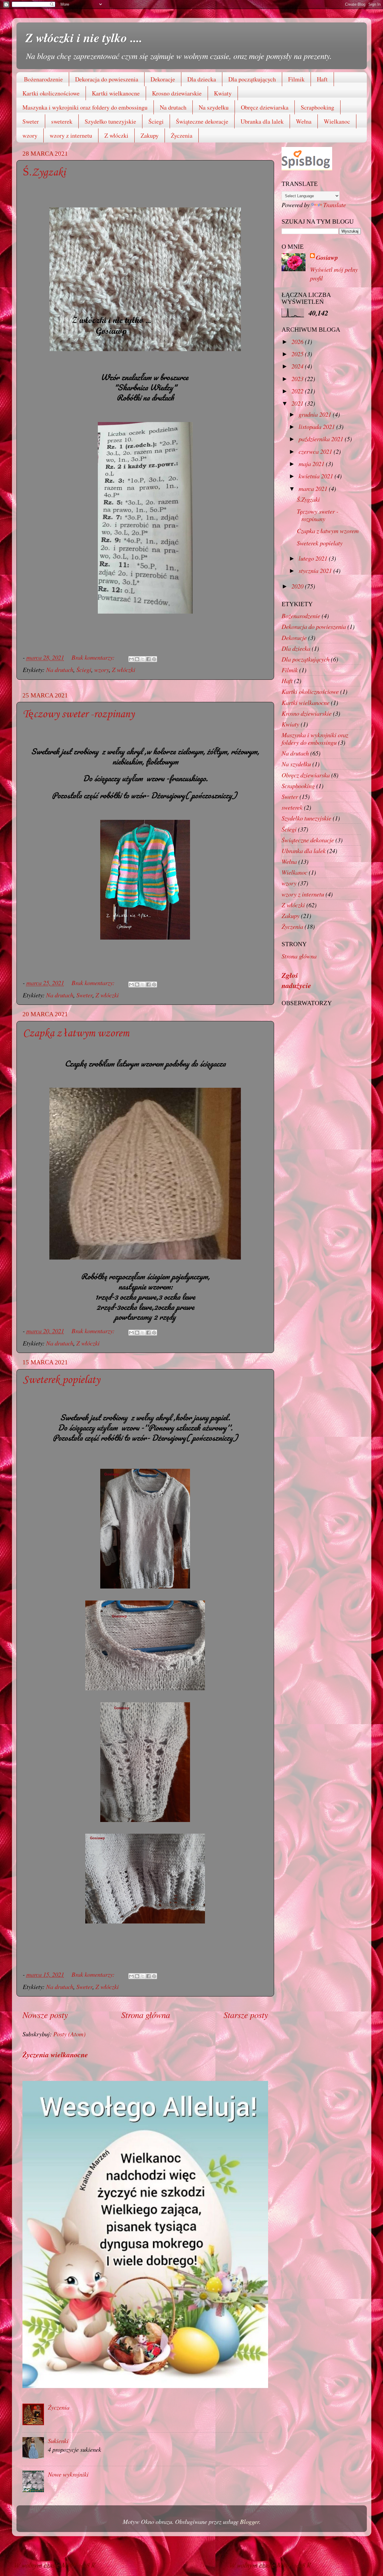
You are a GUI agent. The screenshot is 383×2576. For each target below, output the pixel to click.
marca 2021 (314, 489)
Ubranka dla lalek (262, 121)
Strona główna (146, 2015)
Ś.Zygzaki (44, 173)
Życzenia (182, 135)
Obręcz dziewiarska (265, 107)
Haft (322, 79)
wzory (30, 135)
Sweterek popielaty (61, 1380)
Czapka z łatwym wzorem (76, 1034)
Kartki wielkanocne (116, 93)
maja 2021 (312, 464)
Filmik (296, 79)
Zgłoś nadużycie (296, 980)
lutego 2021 (314, 558)
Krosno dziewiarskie (177, 93)
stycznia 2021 (316, 571)
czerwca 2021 (316, 451)
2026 (298, 342)
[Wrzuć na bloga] (137, 659)
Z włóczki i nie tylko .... (84, 37)
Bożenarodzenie (43, 79)
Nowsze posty (45, 2015)
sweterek (62, 121)
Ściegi (156, 121)
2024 (298, 366)
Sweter (31, 121)
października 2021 (322, 439)
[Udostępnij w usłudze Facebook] (148, 659)
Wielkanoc (337, 121)
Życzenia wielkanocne (55, 2055)
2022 (298, 391)
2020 (298, 586)
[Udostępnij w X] (143, 659)
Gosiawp (327, 258)
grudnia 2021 (316, 414)
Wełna (304, 121)
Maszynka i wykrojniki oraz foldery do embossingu (85, 107)
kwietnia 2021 (317, 476)
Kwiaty (223, 93)
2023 (298, 379)
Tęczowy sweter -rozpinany (79, 714)
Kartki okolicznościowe (51, 93)
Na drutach (173, 107)
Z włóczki (116, 135)
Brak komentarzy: (94, 657)
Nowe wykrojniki (68, 2474)
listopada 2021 (317, 427)
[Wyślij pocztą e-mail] (131, 659)
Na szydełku (214, 107)
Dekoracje (163, 79)
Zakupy (150, 135)
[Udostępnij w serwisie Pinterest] (154, 659)
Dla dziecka (202, 79)
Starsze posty (246, 2015)
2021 (298, 403)
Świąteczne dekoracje (202, 121)
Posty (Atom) (69, 2034)
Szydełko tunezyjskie (110, 121)
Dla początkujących (252, 79)
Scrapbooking (317, 107)
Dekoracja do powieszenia (107, 79)
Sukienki (58, 2441)
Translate (335, 205)
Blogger (250, 2522)
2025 (298, 354)
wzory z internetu (71, 135)
